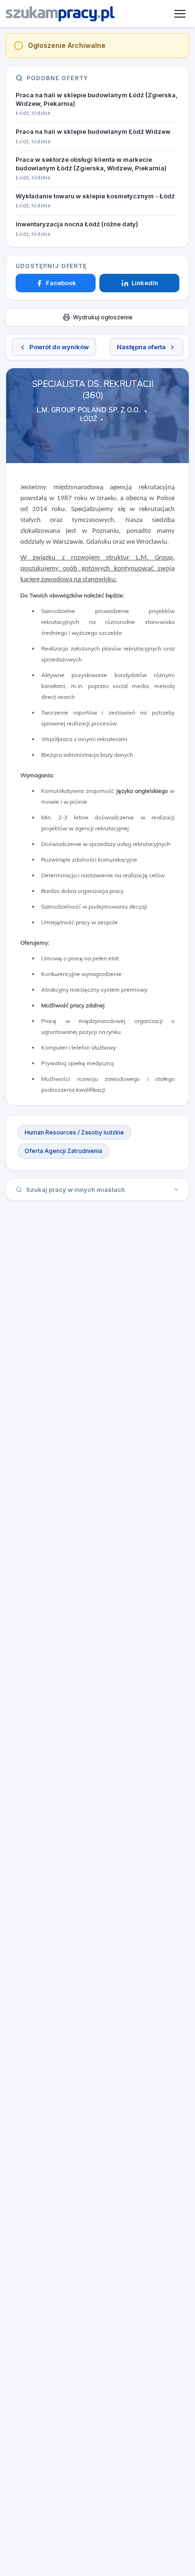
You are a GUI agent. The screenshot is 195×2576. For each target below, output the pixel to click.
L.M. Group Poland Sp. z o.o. (89, 410)
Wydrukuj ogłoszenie (103, 317)
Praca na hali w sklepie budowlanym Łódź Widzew (93, 131)
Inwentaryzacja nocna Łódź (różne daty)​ (77, 224)
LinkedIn (145, 283)
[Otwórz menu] (180, 14)
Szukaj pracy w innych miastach (75, 1190)
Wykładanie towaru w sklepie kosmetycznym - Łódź (95, 196)
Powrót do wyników (59, 347)
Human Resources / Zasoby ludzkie (74, 1132)
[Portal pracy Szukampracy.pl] (60, 14)
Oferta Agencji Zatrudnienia (63, 1151)
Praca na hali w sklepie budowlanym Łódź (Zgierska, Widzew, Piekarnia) (97, 99)
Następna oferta (141, 347)
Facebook (61, 283)
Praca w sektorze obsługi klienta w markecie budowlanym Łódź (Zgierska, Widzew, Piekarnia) (91, 164)
